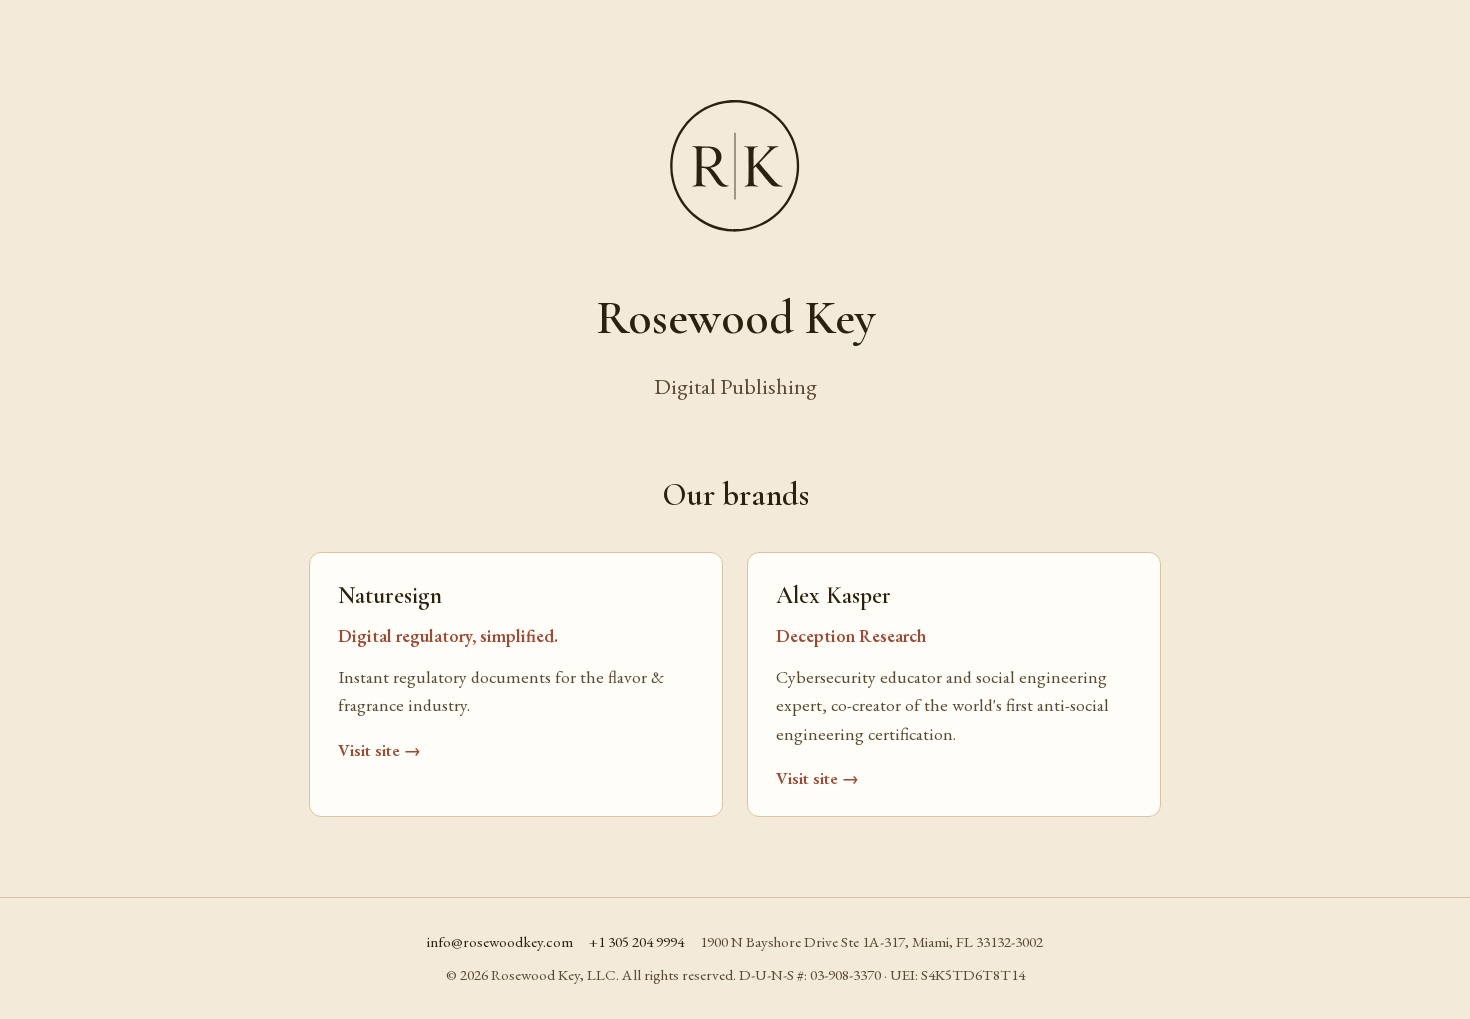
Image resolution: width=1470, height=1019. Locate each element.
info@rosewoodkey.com (500, 942)
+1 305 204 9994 (636, 942)
